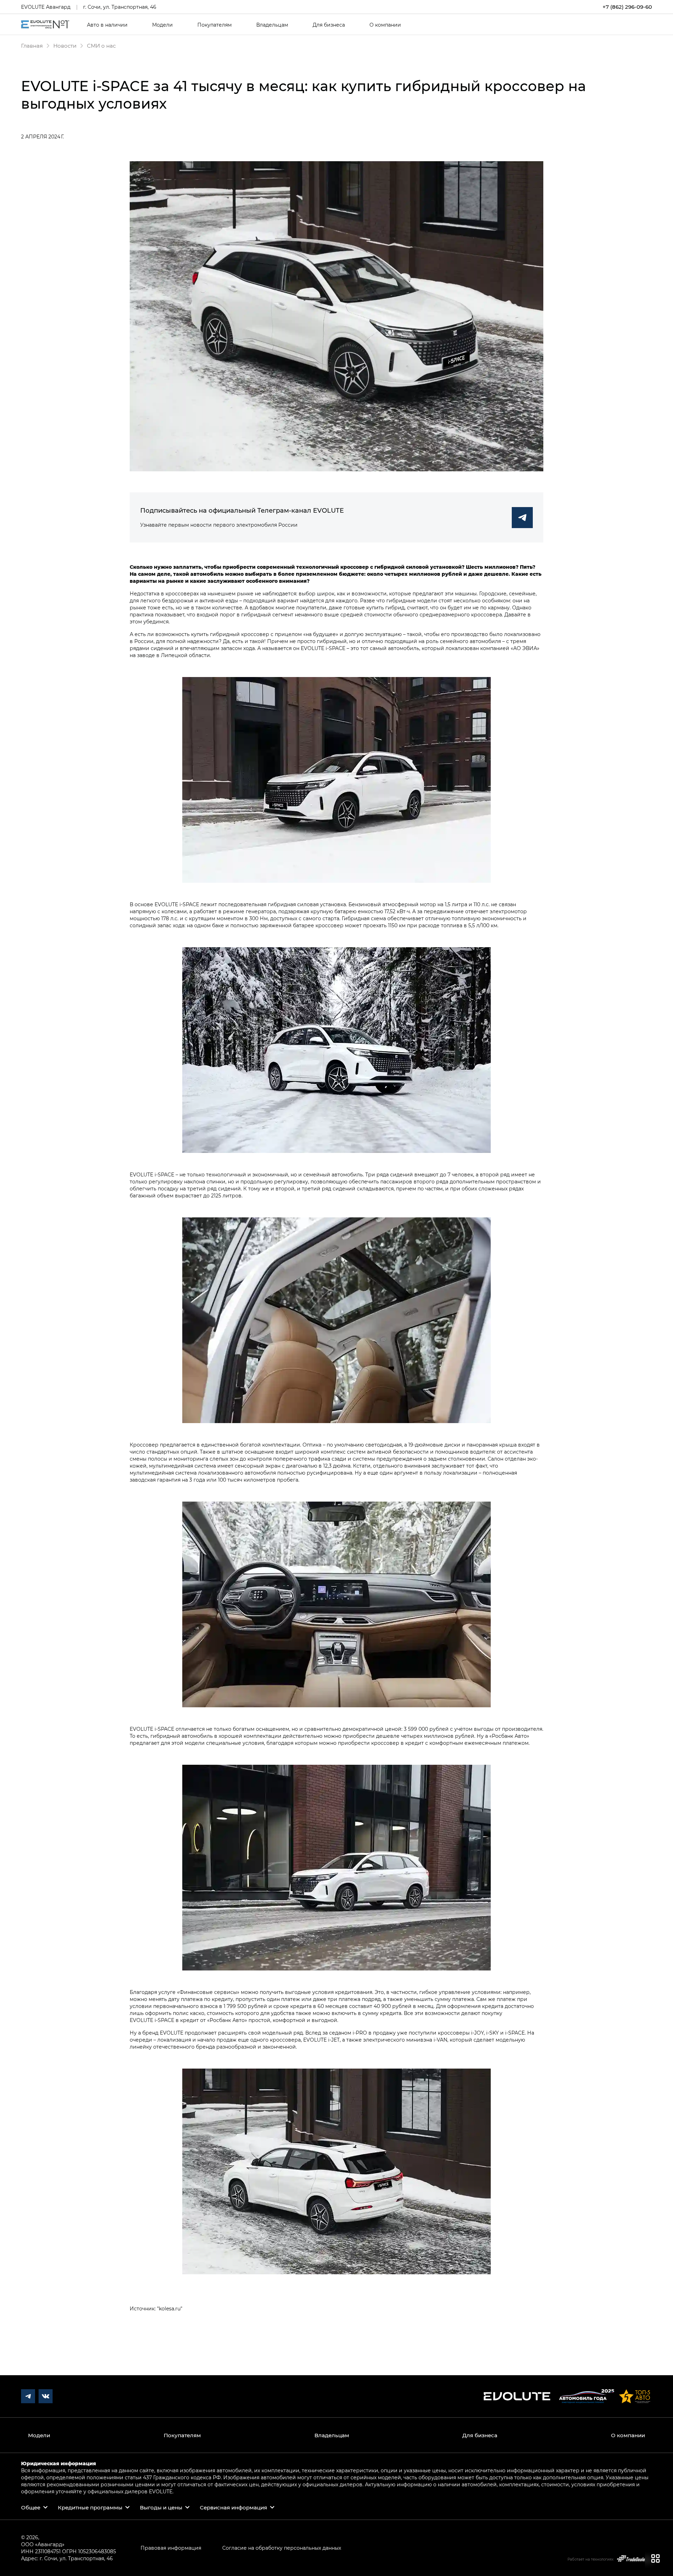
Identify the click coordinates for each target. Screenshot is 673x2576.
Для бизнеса (329, 25)
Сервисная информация (233, 2507)
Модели (162, 25)
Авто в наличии (107, 25)
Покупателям (215, 25)
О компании (385, 25)
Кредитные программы (90, 2507)
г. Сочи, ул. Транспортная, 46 (120, 7)
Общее (31, 2507)
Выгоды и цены (161, 2507)
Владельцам (272, 25)
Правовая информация (171, 2548)
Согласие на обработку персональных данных (282, 2548)
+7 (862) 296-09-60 (627, 7)
